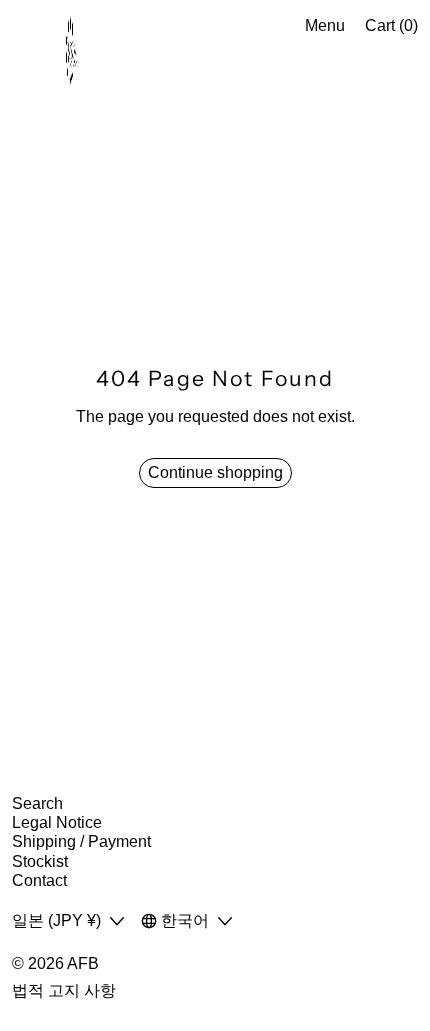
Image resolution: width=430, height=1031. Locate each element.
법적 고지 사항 (64, 990)
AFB (83, 963)
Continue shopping (215, 472)
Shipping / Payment (81, 841)
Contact (39, 880)
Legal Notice (57, 822)
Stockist (40, 861)
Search (37, 803)
